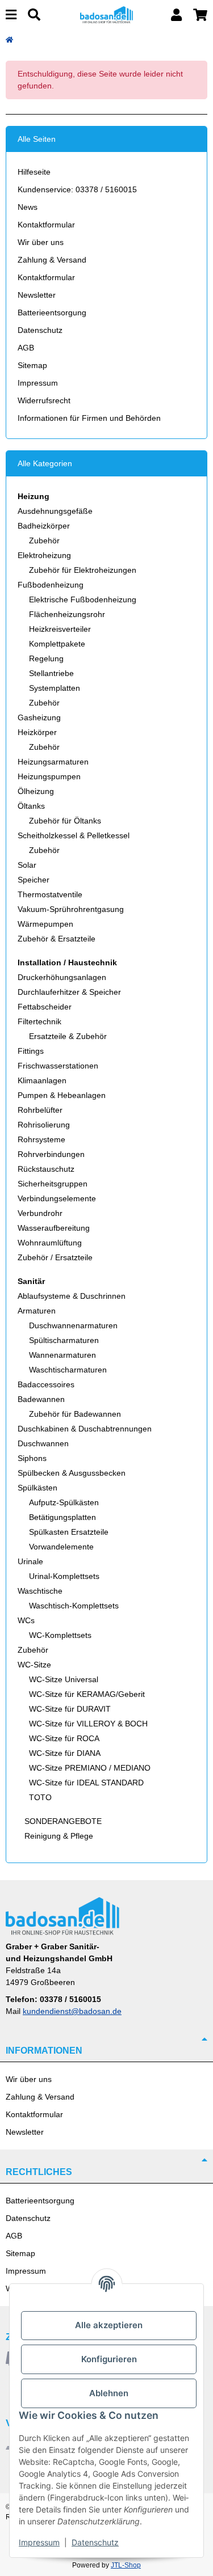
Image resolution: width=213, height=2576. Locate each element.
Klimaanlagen (42, 1080)
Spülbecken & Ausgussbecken (72, 1473)
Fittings (31, 1051)
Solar (27, 865)
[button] (176, 15)
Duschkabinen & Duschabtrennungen (85, 1429)
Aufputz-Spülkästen (64, 1502)
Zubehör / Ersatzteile (55, 1257)
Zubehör (44, 540)
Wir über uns (41, 242)
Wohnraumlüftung (50, 1243)
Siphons (32, 1458)
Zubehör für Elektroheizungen (83, 570)
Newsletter (37, 295)
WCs (26, 1620)
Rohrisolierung (44, 1125)
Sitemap (32, 365)
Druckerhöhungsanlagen (62, 977)
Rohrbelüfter (40, 1110)
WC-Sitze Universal (64, 1679)
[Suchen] (34, 15)
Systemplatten (55, 688)
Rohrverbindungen (51, 1154)
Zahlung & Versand (52, 260)
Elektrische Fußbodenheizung (83, 599)
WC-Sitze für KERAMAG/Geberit (87, 1694)
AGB (26, 348)
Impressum (38, 383)
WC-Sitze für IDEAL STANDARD (86, 1783)
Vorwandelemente (61, 1547)
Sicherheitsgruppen (53, 1184)
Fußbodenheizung (51, 585)
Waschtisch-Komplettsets (74, 1606)
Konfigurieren (109, 2359)
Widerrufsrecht (44, 400)
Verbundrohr (40, 1213)
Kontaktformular (46, 225)
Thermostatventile (50, 894)
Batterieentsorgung (52, 313)
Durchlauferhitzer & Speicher (69, 992)
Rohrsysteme (41, 1139)
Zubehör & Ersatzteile (57, 939)
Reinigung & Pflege (58, 1836)
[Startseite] (9, 40)
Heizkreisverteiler (60, 629)
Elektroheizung (44, 555)
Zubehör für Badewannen (75, 1414)
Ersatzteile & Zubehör (68, 1036)
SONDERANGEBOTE (62, 1821)
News (28, 207)
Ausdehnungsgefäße (55, 511)
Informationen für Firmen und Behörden (89, 418)
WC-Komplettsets (60, 1635)
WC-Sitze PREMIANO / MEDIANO (90, 1768)
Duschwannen (43, 1443)
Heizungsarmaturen (53, 762)
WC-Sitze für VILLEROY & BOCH (88, 1724)
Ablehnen (109, 2393)
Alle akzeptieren (109, 2325)
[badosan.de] (106, 14)
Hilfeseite (34, 172)
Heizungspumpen (49, 776)
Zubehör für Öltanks (65, 821)
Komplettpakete (57, 644)
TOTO (40, 1797)
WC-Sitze (34, 1665)
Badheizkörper (44, 526)
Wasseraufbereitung (54, 1228)
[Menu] (11, 15)
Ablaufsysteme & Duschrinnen (72, 1296)
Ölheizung (36, 791)
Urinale (30, 1561)
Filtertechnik (39, 1021)
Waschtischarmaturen (68, 1370)
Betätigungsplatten (62, 1517)
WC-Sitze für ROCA (64, 1738)
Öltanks (31, 806)
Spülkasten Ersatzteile (69, 1532)
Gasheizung (39, 717)
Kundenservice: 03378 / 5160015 (77, 189)
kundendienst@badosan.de (72, 2011)
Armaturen (37, 1311)
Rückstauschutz (46, 1169)
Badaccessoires (46, 1384)
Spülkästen (37, 1488)
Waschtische (40, 1591)
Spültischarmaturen (64, 1340)
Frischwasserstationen (58, 1066)
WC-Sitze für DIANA (65, 1753)
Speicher (34, 880)
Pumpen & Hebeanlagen (62, 1095)
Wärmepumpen (45, 924)
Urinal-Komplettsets (64, 1576)
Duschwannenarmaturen (73, 1325)
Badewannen (41, 1399)
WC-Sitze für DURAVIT (70, 1709)
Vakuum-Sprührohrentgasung (71, 909)
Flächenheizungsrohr (67, 614)
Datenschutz (40, 330)
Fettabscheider (45, 1007)
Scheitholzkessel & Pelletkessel (74, 835)
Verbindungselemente (57, 1198)
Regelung (46, 658)
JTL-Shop (126, 2565)
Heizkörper (37, 732)
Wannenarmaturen (62, 1355)
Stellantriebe (51, 673)
